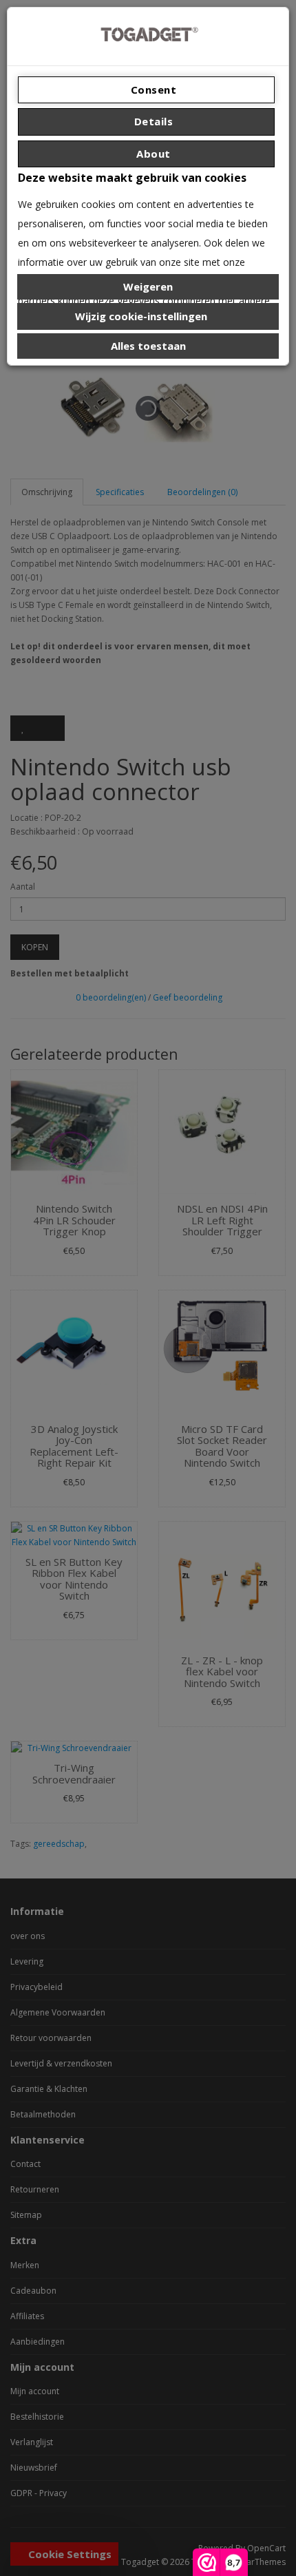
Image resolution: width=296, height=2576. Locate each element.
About (152, 154)
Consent (152, 90)
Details (152, 121)
